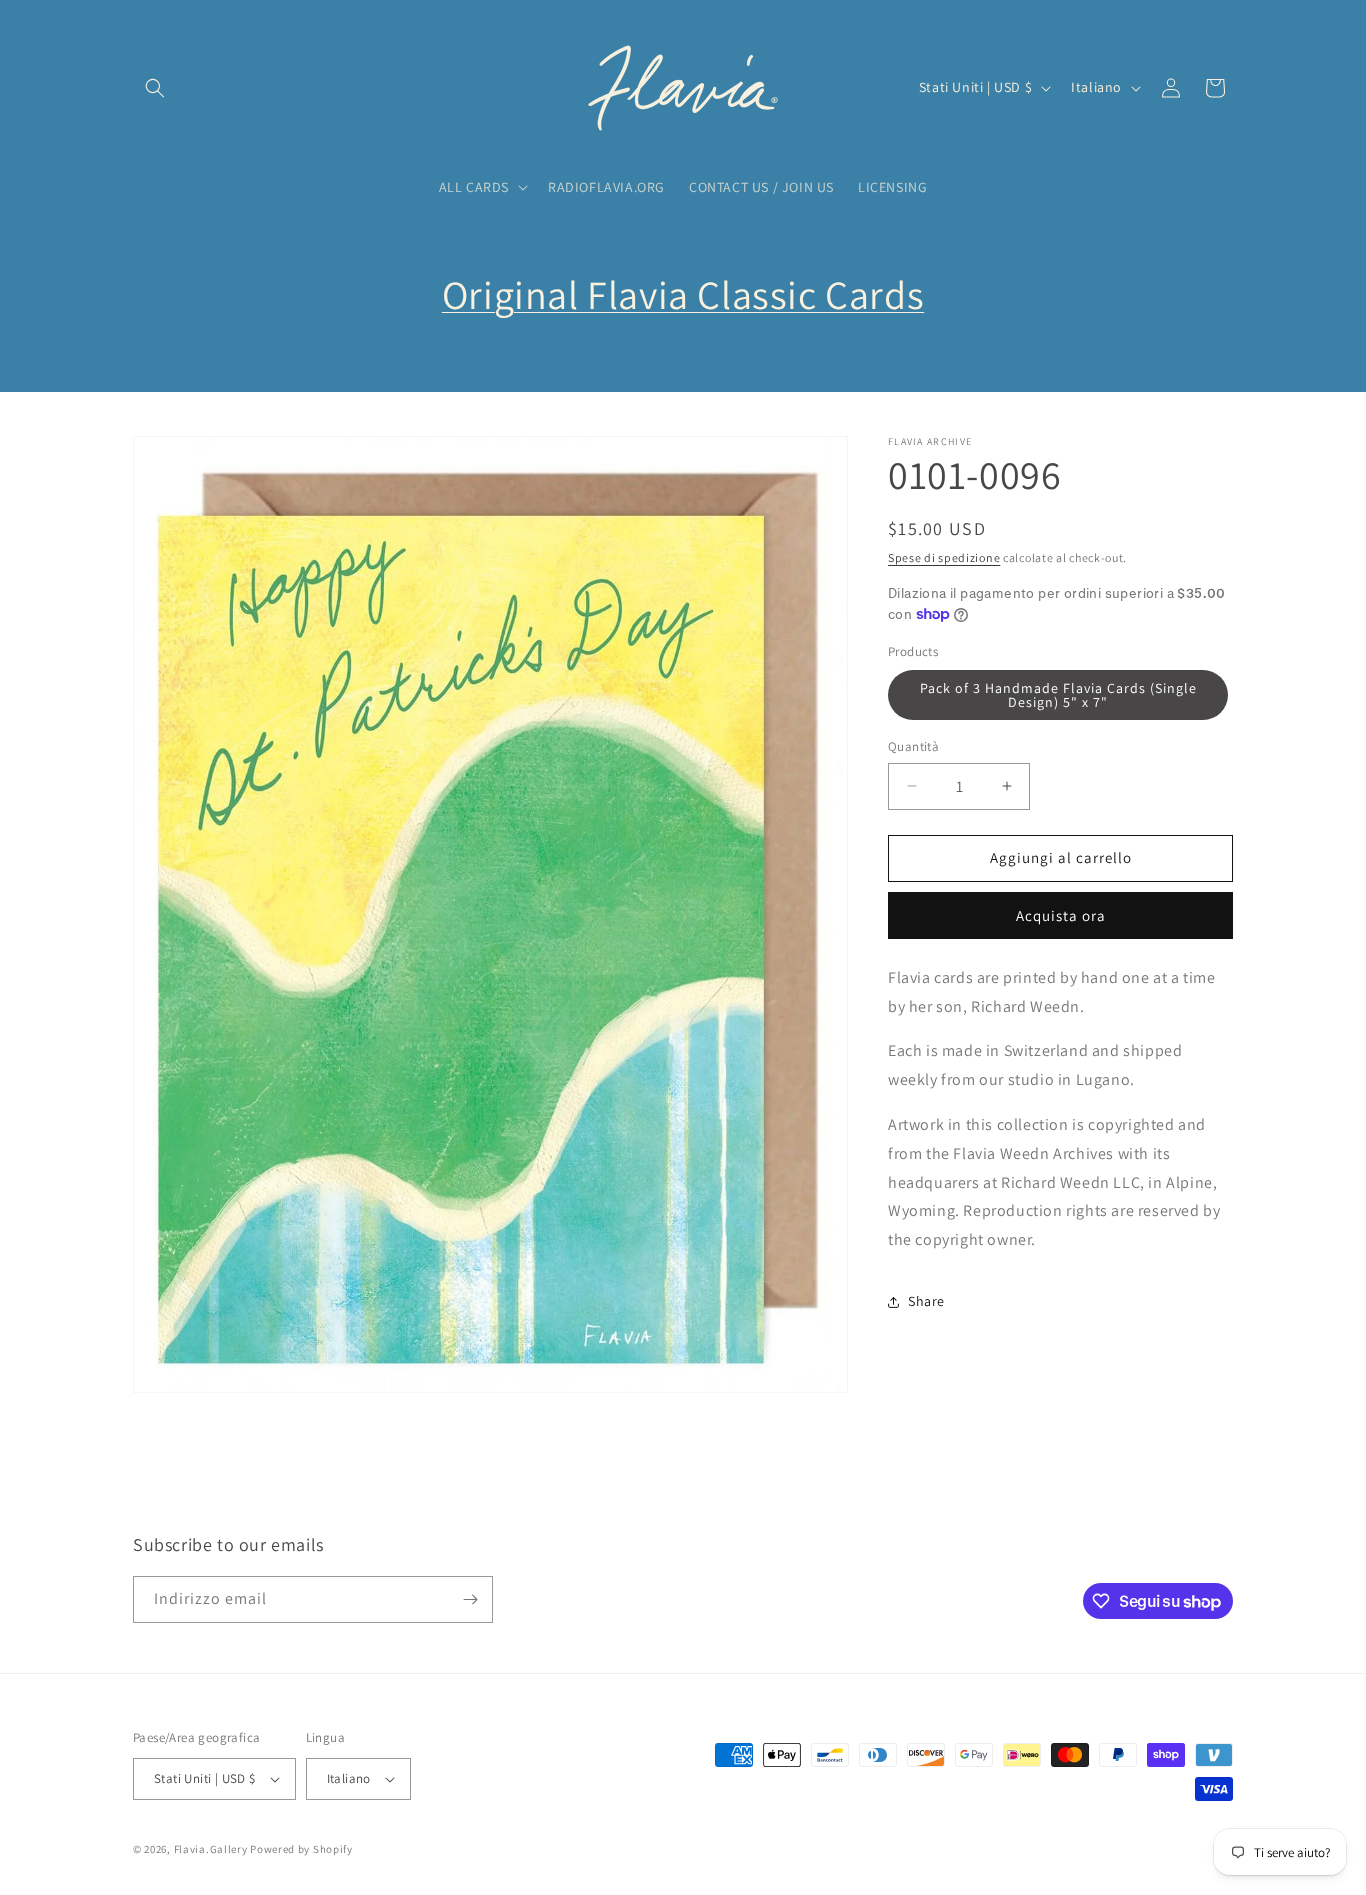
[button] (155, 88)
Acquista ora (1061, 915)
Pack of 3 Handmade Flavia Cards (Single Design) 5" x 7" (1058, 695)
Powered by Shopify (301, 1849)
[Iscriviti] (470, 1599)
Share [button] (926, 1301)
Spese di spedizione (944, 557)
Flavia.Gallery (211, 1849)
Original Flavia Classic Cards (683, 294)
